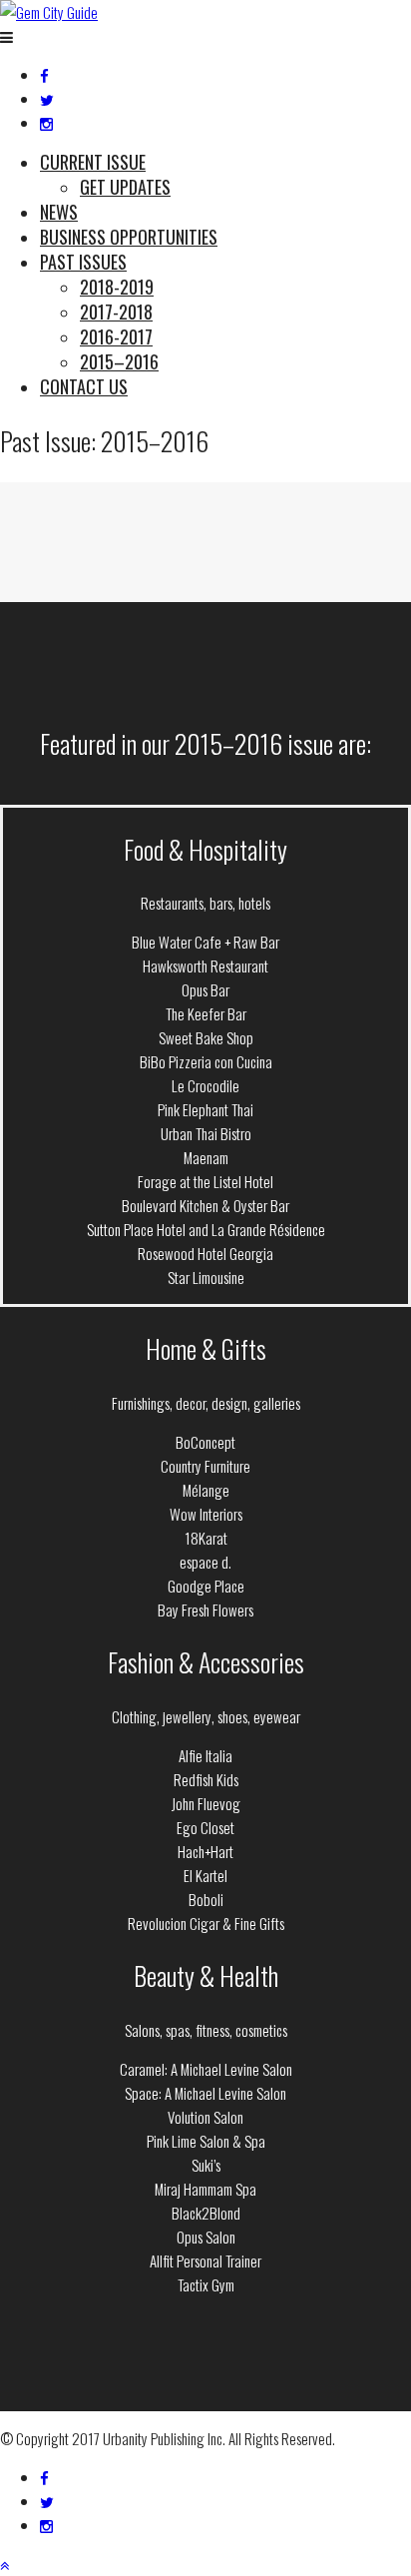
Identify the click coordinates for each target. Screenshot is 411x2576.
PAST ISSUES (83, 262)
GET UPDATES (125, 187)
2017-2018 (116, 312)
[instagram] (46, 123)
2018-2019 (117, 287)
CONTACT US (84, 386)
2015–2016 (119, 361)
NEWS (59, 212)
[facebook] (44, 75)
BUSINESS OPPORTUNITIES (129, 237)
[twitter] (47, 99)
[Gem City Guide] (49, 12)
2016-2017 (116, 336)
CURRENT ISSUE (93, 162)
